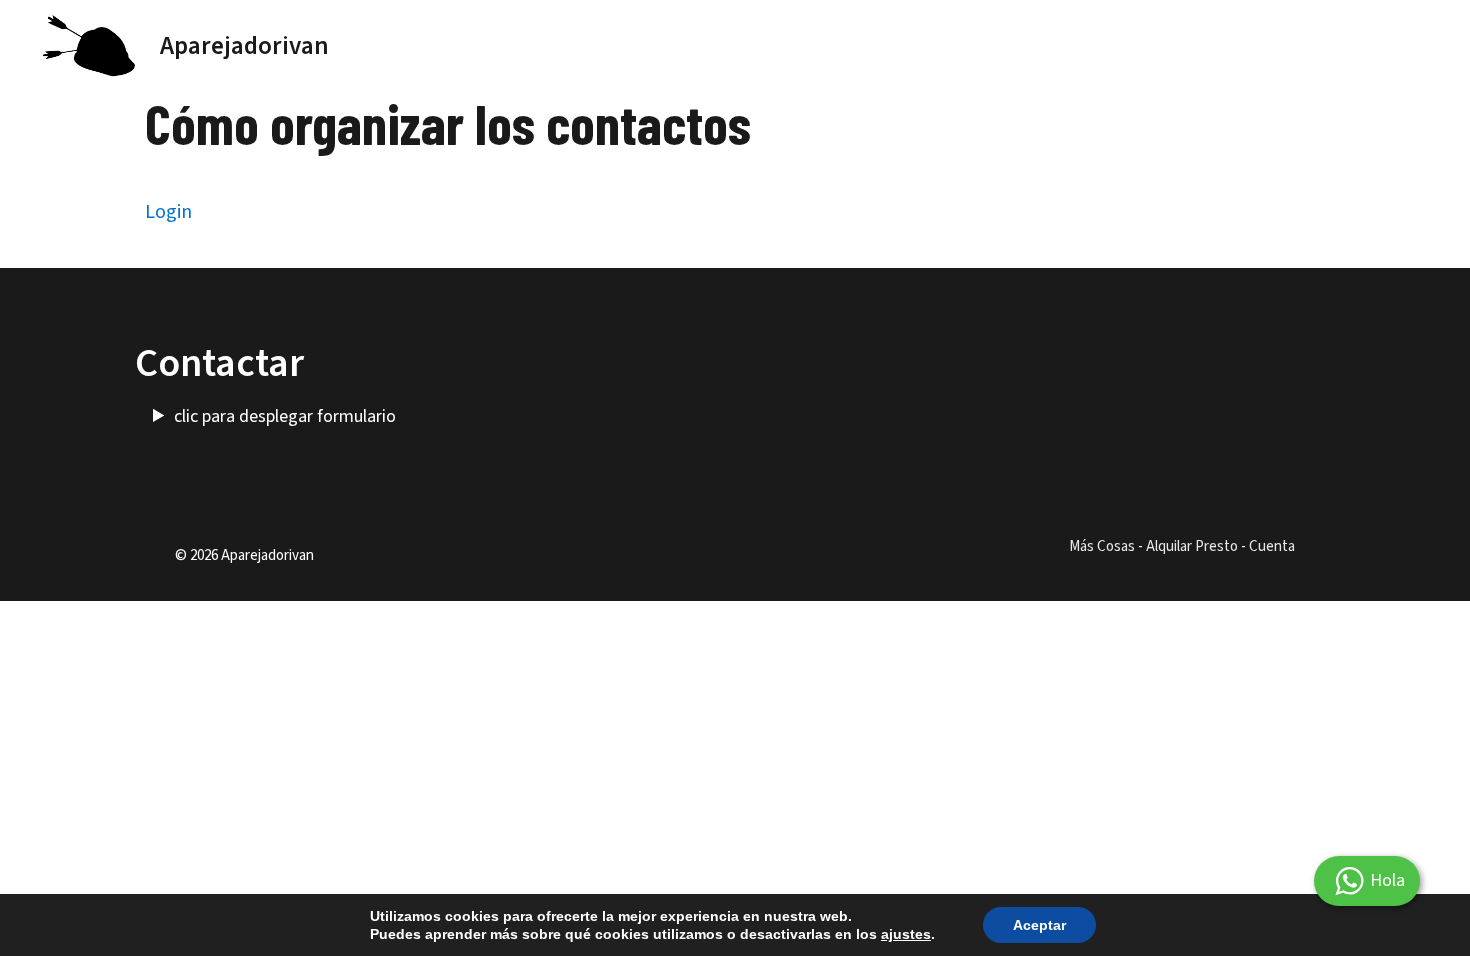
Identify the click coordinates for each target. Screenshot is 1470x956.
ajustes (906, 934)
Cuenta (1272, 546)
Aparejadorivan (244, 46)
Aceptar (1039, 925)
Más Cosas (1102, 546)
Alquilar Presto (1192, 546)
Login (168, 212)
